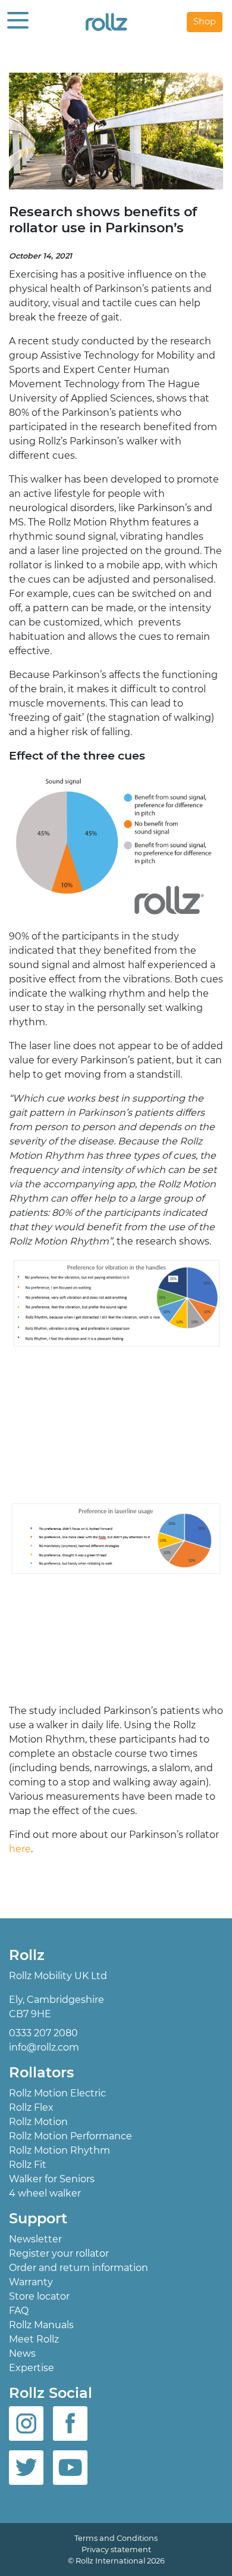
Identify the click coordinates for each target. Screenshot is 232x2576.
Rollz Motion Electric (57, 2093)
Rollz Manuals (41, 2325)
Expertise (32, 2368)
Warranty (31, 2282)
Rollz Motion (38, 2122)
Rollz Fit (28, 2165)
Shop (205, 21)
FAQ (19, 2311)
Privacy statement (116, 2549)
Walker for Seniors (52, 2179)
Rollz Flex (31, 2107)
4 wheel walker (45, 2193)
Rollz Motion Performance (70, 2136)
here (20, 1849)
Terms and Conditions (116, 2538)
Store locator (39, 2296)
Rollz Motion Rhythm (59, 2150)
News (22, 2353)
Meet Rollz (34, 2339)
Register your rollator (59, 2253)
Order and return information (79, 2268)
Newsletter (35, 2239)
